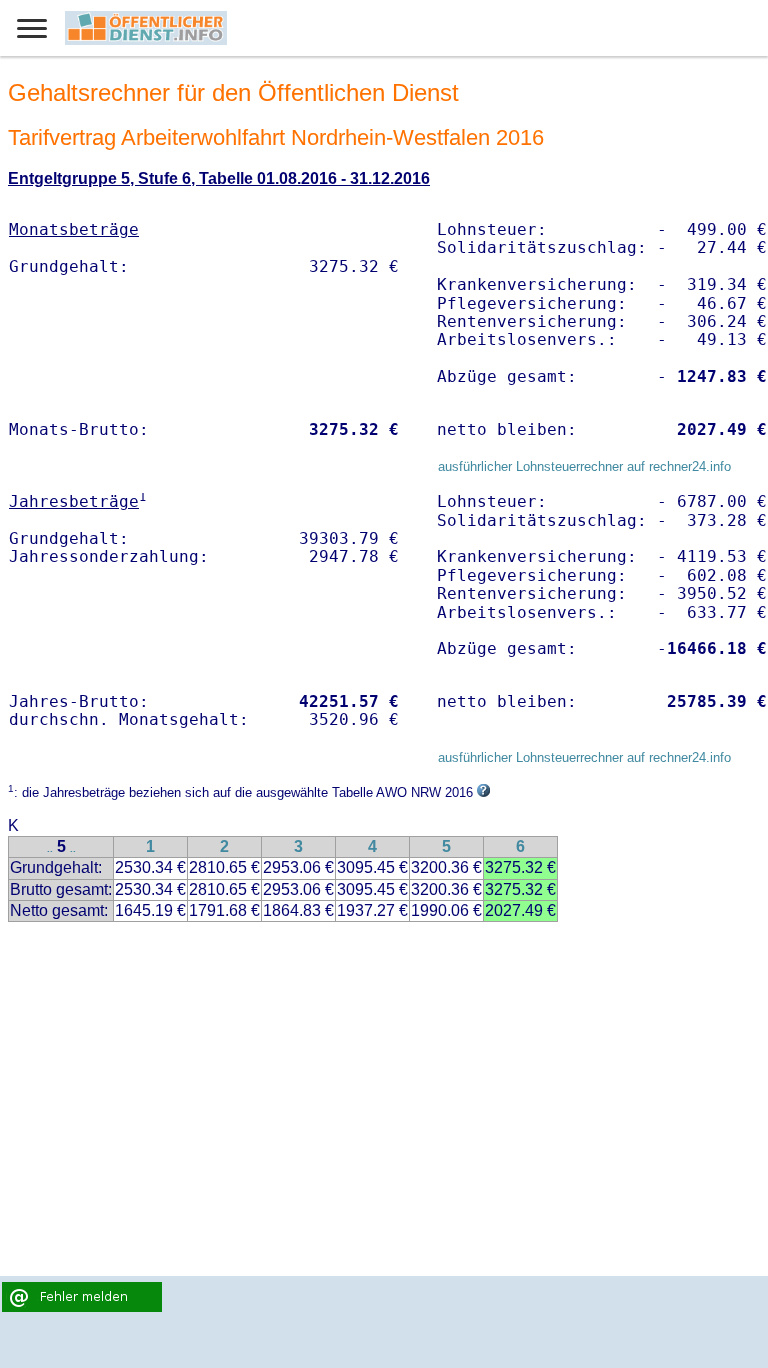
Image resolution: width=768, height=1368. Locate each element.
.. (50, 848)
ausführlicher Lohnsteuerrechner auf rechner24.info (584, 466)
